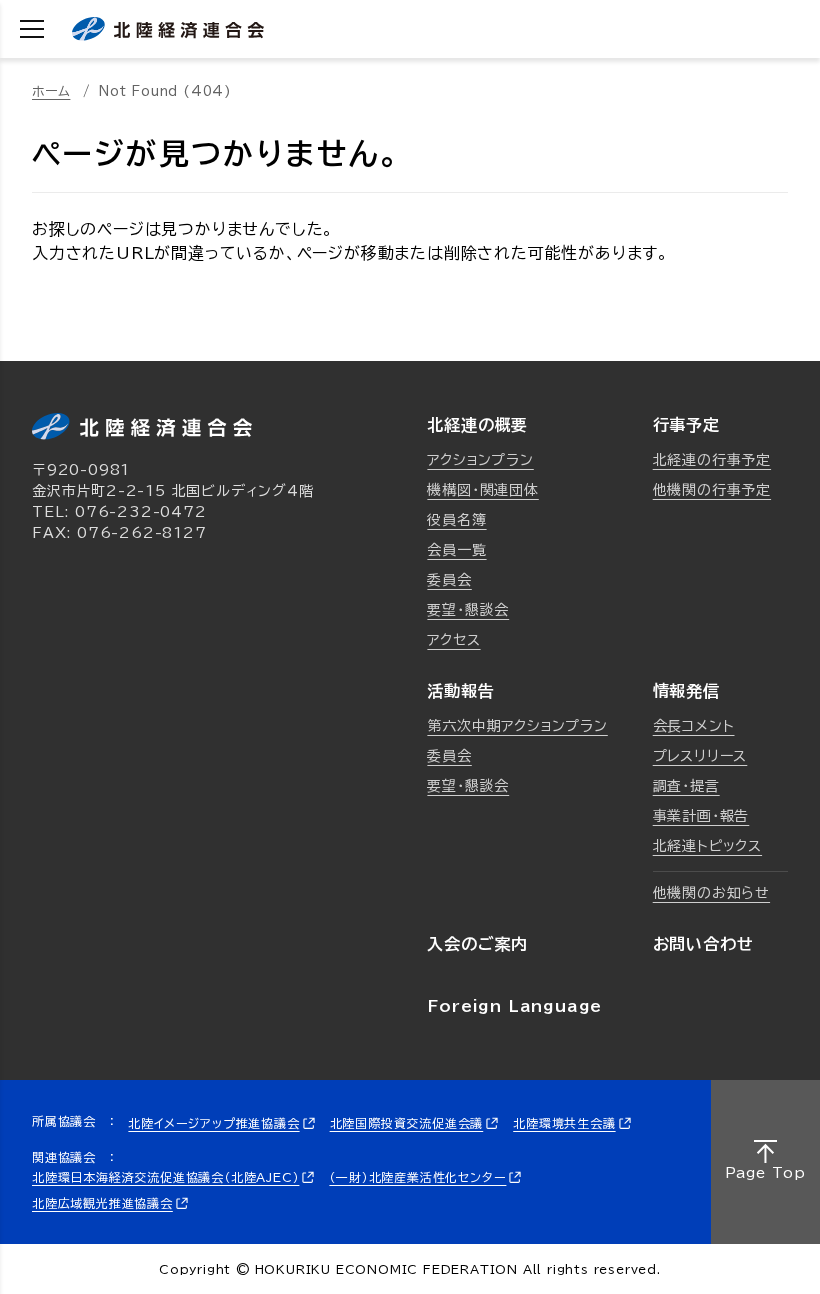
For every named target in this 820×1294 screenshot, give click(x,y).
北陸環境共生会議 (564, 1123)
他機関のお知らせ (711, 893)
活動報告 (460, 691)
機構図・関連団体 (482, 490)
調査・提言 (686, 786)
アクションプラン (480, 460)
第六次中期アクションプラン (517, 726)
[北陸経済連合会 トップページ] (168, 29)
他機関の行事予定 (712, 490)
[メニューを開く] (32, 29)
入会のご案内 (477, 944)
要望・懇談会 (468, 610)
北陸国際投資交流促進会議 (407, 1123)
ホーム (51, 91)
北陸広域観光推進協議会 (102, 1203)
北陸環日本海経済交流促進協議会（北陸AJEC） (165, 1177)
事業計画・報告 (701, 816)
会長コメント (694, 726)
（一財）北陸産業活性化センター (417, 1177)
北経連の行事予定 (712, 460)
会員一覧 (456, 550)
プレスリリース (700, 756)
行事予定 (686, 425)
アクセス (453, 640)
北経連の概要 (477, 425)
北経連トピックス (707, 846)
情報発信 (686, 691)
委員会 (449, 580)
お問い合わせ (703, 944)
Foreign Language (514, 1006)
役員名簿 (456, 520)
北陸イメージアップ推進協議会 (213, 1123)
